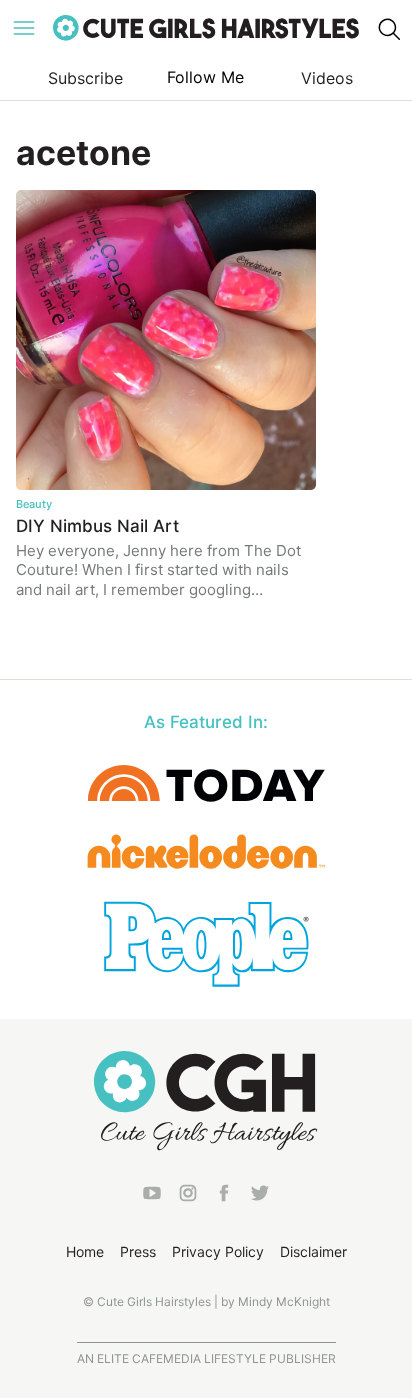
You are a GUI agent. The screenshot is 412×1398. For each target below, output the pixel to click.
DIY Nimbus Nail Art (97, 526)
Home (85, 1251)
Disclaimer (313, 1251)
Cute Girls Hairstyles (206, 28)
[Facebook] (224, 1197)
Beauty (34, 504)
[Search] (388, 28)
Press (138, 1251)
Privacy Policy (218, 1251)
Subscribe (85, 78)
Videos (327, 78)
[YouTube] (152, 1197)
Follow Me (205, 77)
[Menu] (24, 28)
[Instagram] (188, 1197)
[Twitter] (260, 1197)
